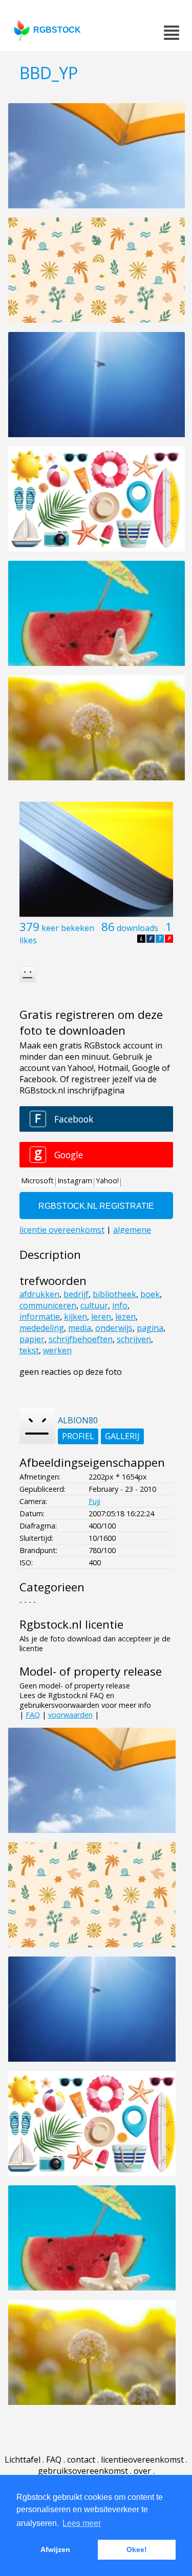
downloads (137, 928)
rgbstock (57, 30)
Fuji (94, 1501)
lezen (125, 1317)
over (142, 2471)
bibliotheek (114, 1294)
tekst (29, 1350)
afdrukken (39, 1294)
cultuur (94, 1305)
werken (57, 1350)
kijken (76, 1317)
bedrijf (76, 1294)
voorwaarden (70, 1715)
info (120, 1305)
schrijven (134, 1339)
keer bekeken (68, 928)
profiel (78, 1436)
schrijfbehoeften (81, 1339)
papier (32, 1339)
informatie (40, 1317)
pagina (150, 1328)
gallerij (122, 1436)
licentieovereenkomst (142, 2460)
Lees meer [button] (82, 2523)
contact (81, 2460)
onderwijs (114, 1328)
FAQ (33, 1715)
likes (28, 940)
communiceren (48, 1305)
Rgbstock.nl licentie (71, 1624)
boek (150, 1294)
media (80, 1328)
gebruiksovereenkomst (83, 2471)
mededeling (42, 1328)
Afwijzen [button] (55, 2549)
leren (101, 1317)
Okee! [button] (137, 2549)
